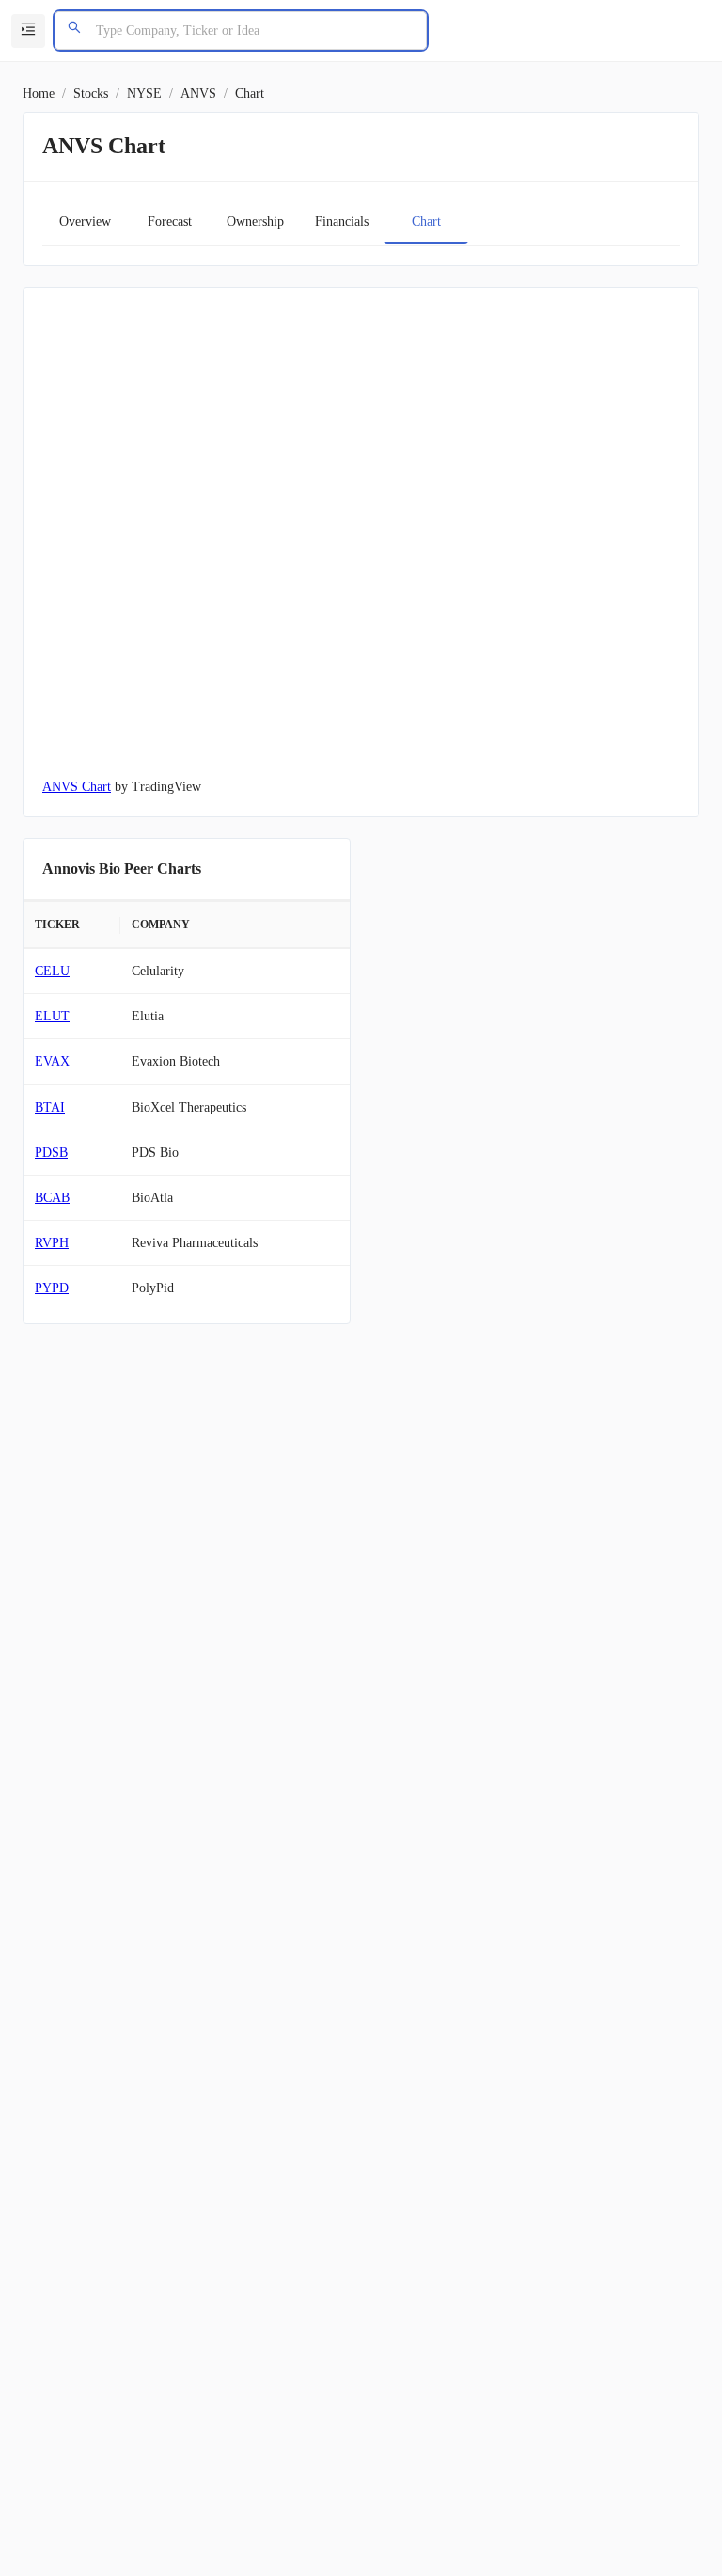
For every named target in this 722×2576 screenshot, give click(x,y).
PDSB (51, 1153)
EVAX (52, 1061)
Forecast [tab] (170, 221)
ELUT (52, 1016)
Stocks (91, 94)
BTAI (50, 1107)
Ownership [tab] (255, 221)
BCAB (52, 1198)
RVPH (52, 1243)
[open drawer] (28, 31)
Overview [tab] (85, 221)
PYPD (52, 1288)
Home (39, 94)
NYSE (144, 94)
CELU (52, 971)
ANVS (198, 94)
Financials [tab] (342, 221)
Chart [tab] (426, 221)
